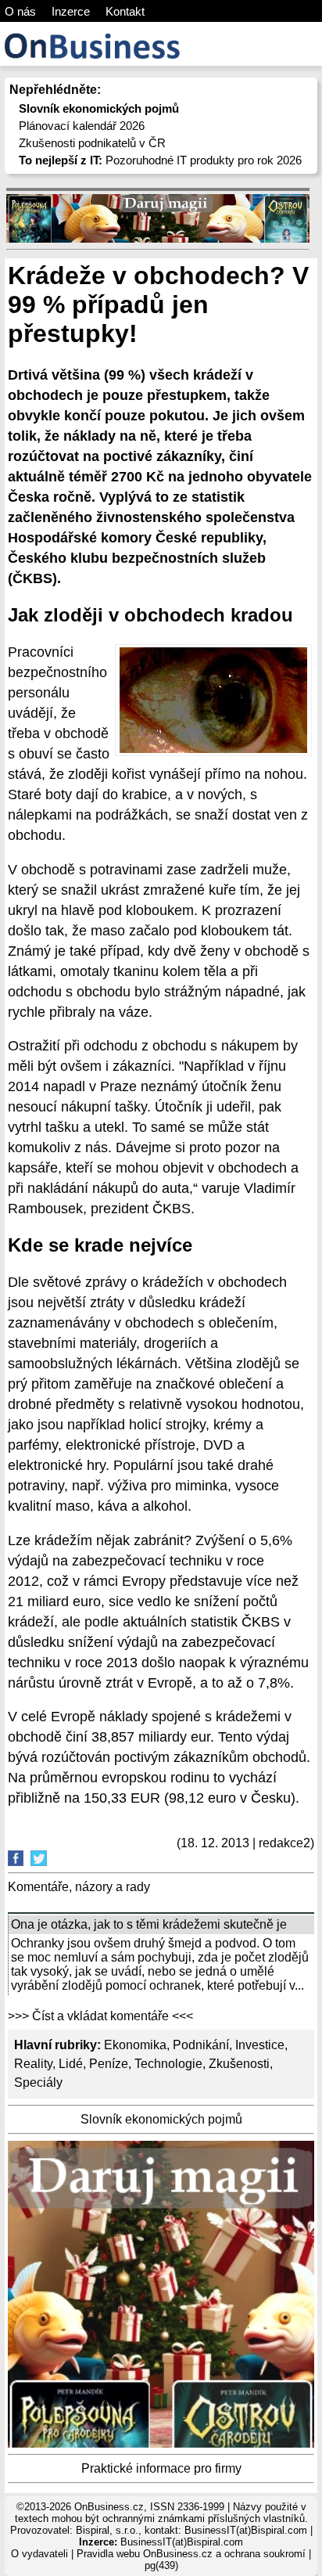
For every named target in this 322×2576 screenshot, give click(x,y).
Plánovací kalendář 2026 (82, 126)
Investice (260, 2045)
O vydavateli (39, 2554)
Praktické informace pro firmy (161, 2468)
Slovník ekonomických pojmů (161, 2119)
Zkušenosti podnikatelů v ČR (92, 143)
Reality (33, 2064)
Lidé (71, 2064)
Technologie (168, 2064)
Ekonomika (135, 2045)
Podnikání (201, 2045)
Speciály (38, 2082)
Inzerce (71, 11)
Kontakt (125, 11)
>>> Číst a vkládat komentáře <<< (100, 2016)
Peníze (109, 2064)
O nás (20, 11)
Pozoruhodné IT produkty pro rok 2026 (160, 160)
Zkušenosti (239, 2064)
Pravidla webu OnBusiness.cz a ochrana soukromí (191, 2554)
